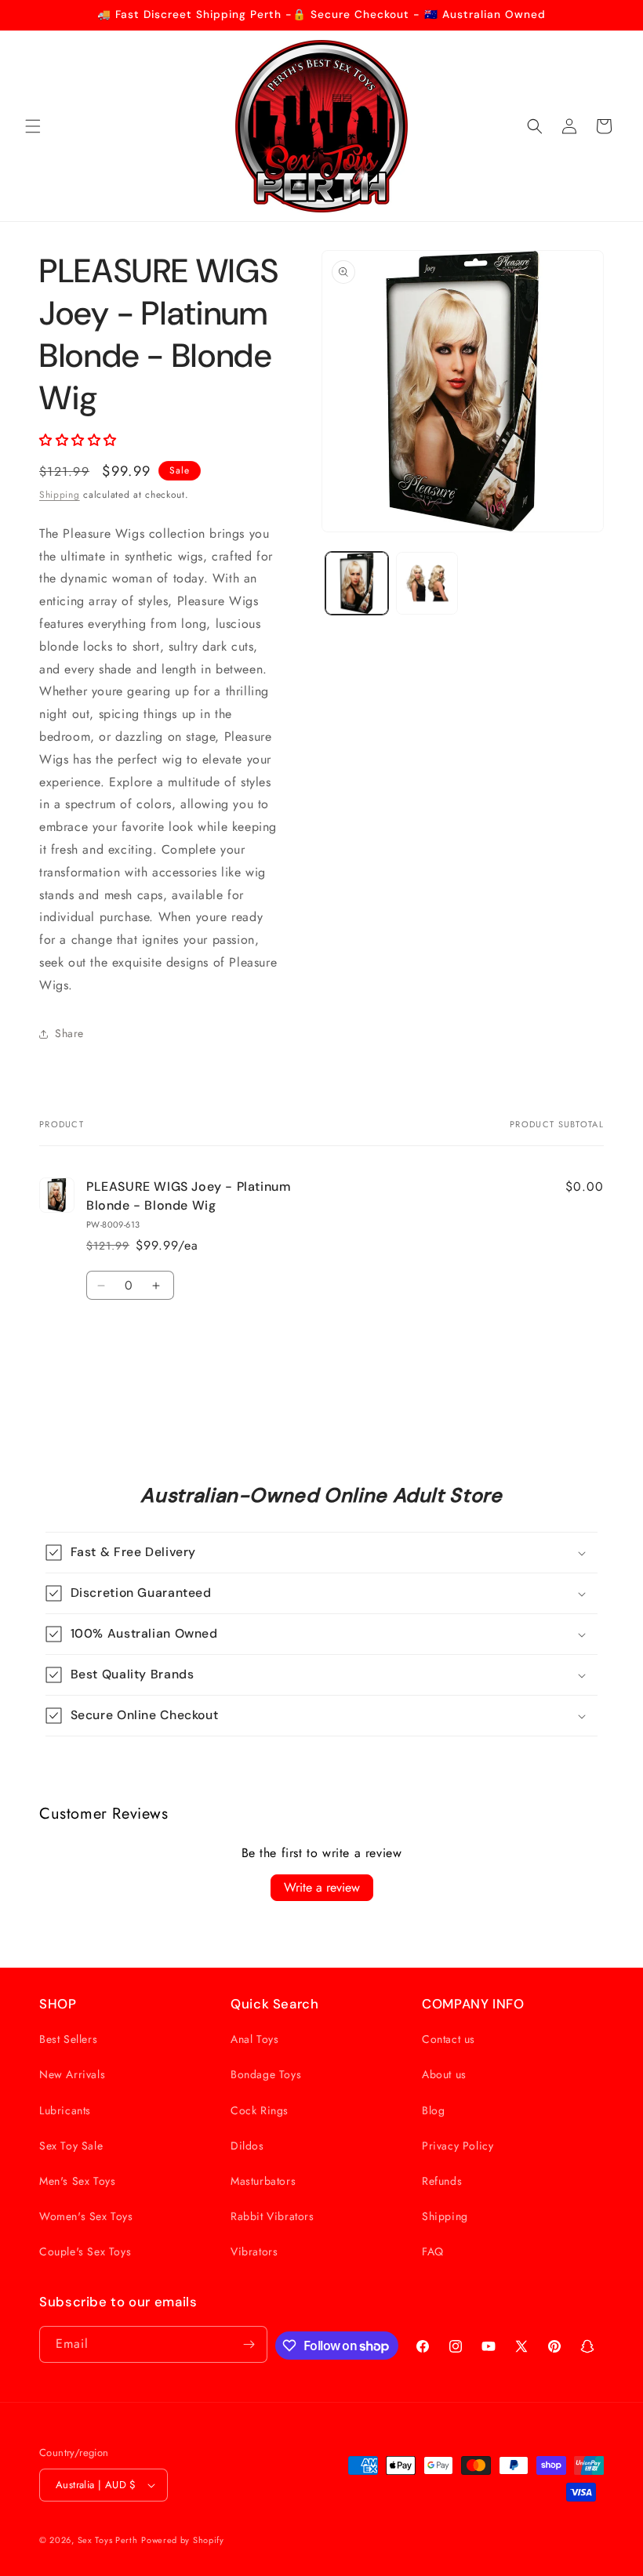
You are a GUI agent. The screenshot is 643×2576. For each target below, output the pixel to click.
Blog (433, 2110)
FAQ (433, 2251)
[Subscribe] (249, 2344)
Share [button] (69, 1033)
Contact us (449, 2039)
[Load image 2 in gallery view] (427, 583)
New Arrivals (72, 2074)
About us (444, 2074)
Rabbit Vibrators (272, 2216)
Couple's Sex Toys (85, 2251)
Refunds (442, 2181)
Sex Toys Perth (108, 2540)
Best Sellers (68, 2039)
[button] (33, 126)
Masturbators (263, 2181)
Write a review (322, 1887)
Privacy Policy (458, 2146)
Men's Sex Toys (77, 2181)
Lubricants (65, 2110)
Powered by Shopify (183, 2540)
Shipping (60, 495)
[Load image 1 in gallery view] (357, 583)
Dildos (247, 2146)
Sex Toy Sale (71, 2146)
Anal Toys (254, 2039)
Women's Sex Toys (86, 2216)
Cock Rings (260, 2110)
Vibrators (254, 2251)
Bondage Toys (266, 2074)
